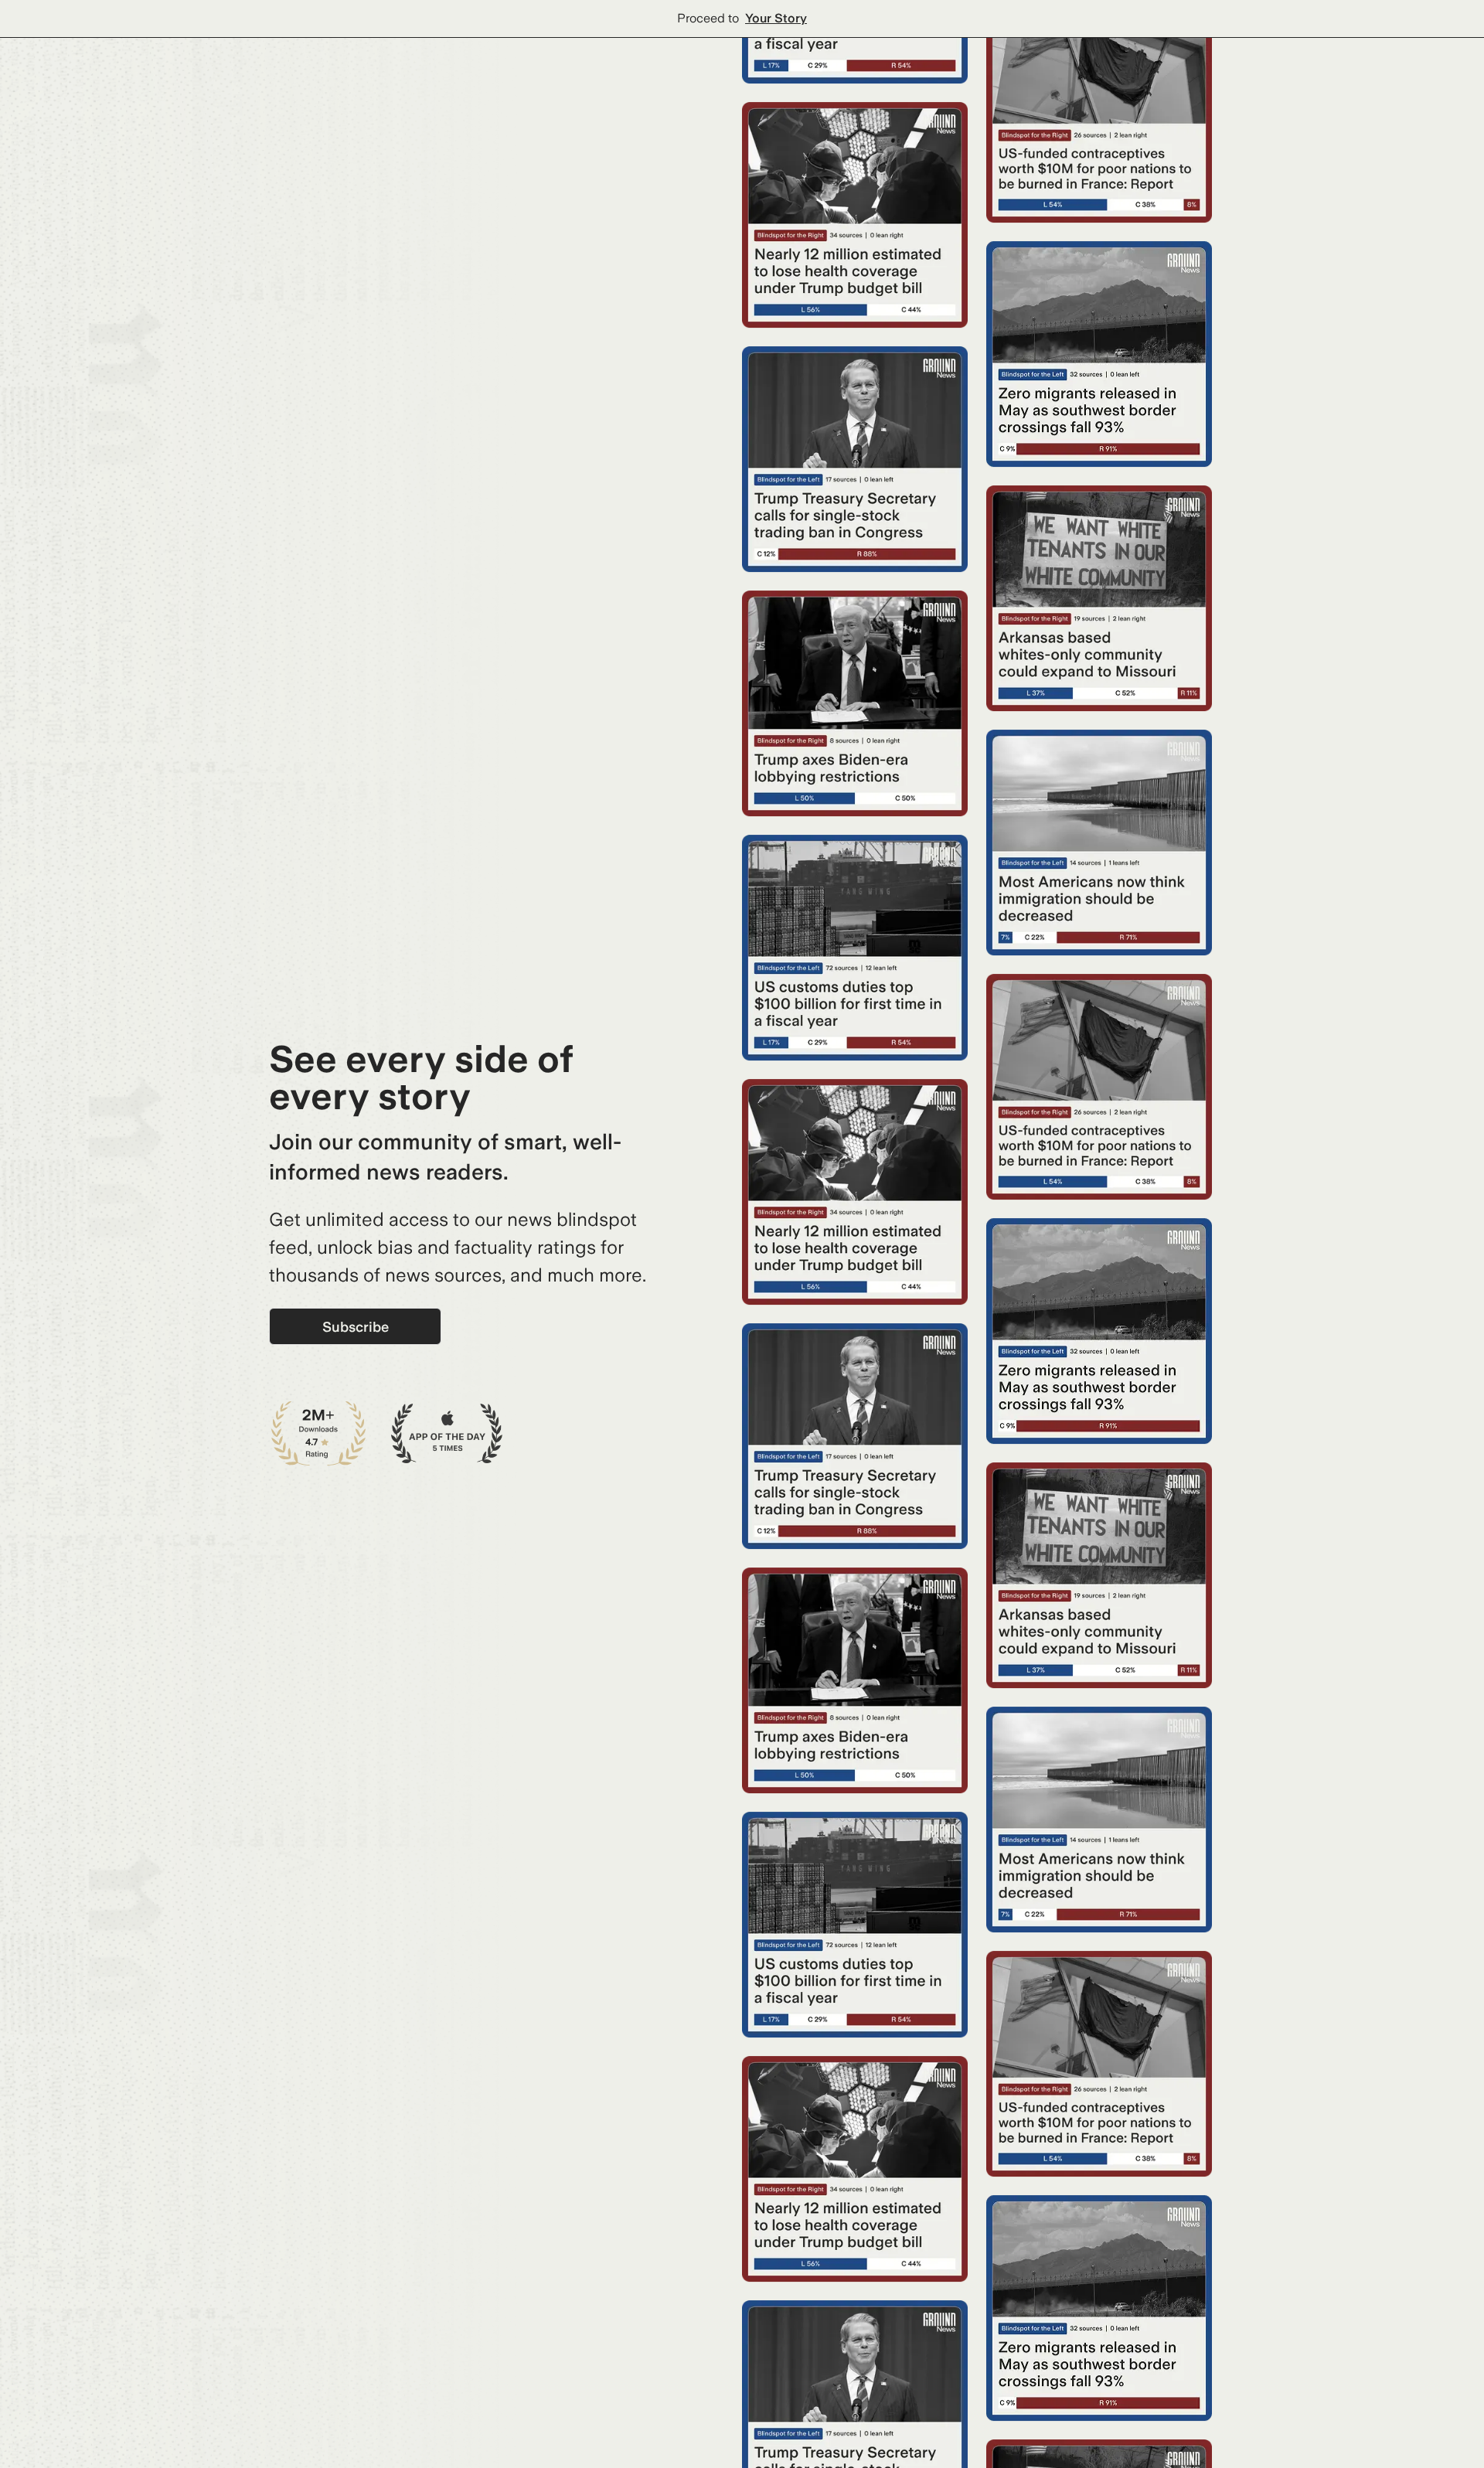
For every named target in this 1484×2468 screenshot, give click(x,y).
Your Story (776, 18)
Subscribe (356, 1327)
